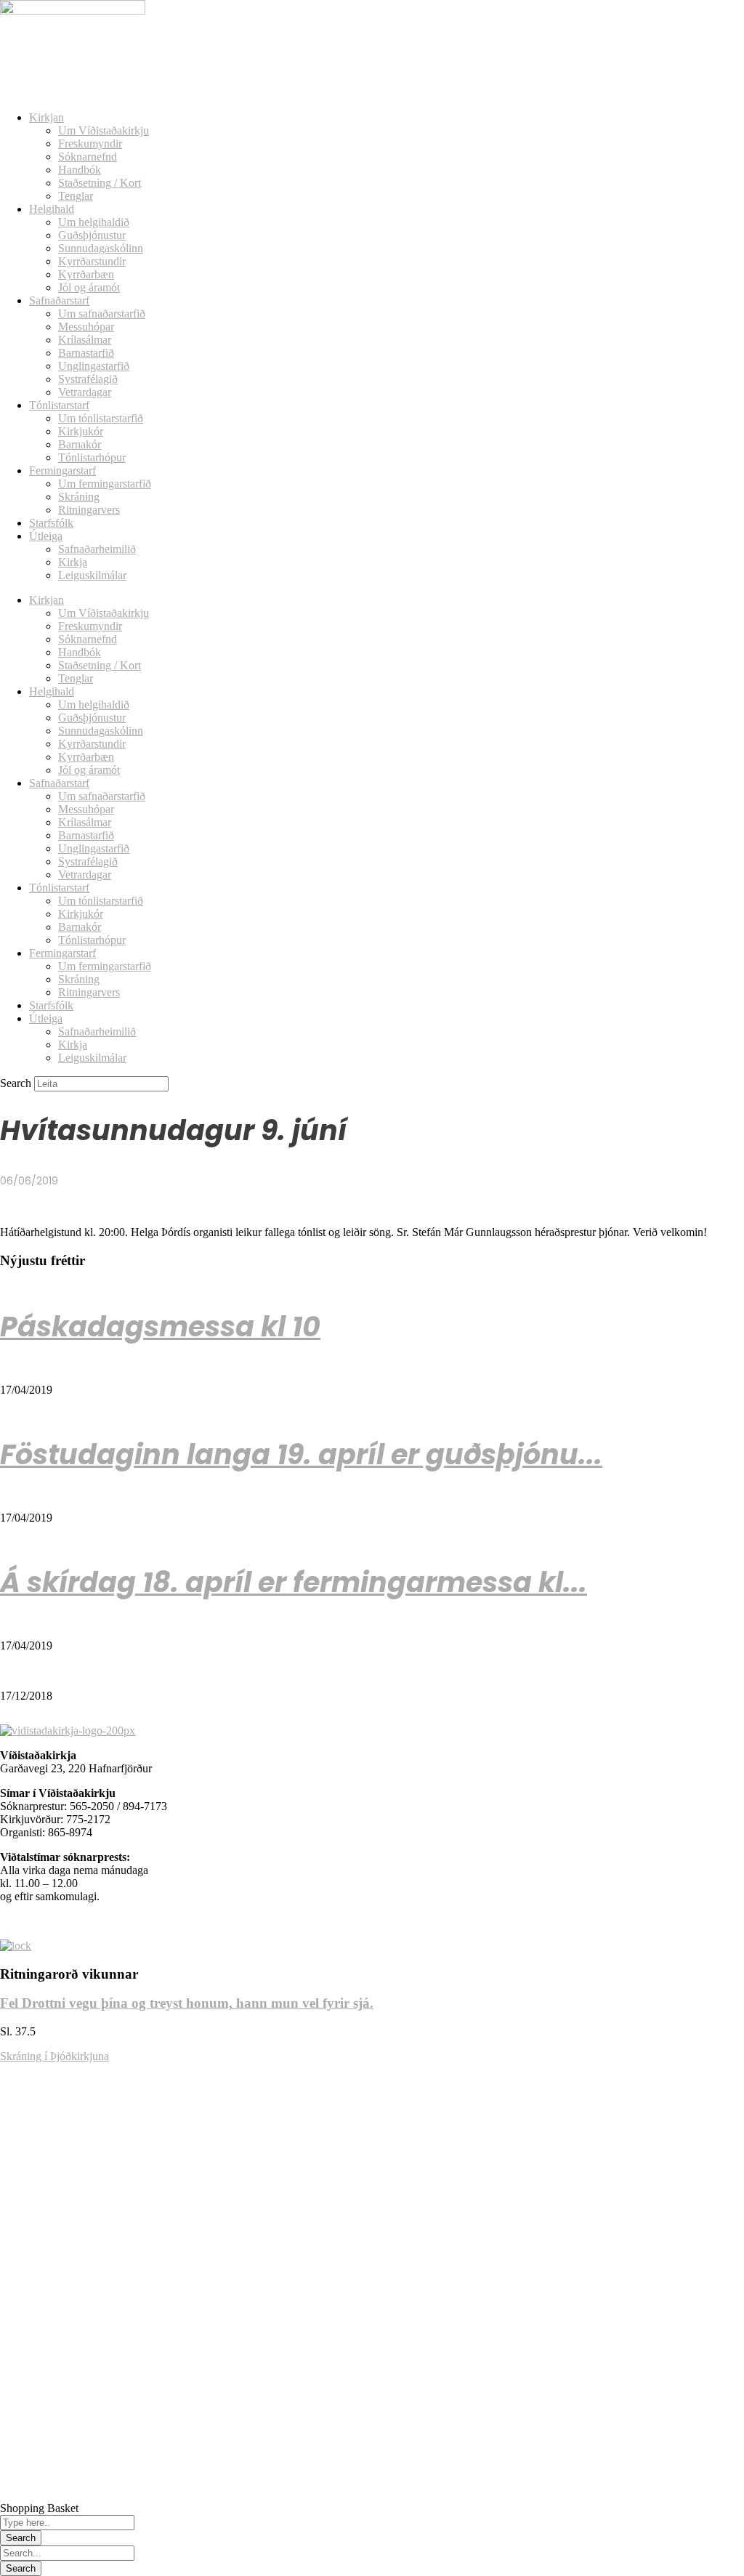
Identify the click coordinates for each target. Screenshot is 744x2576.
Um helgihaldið (94, 222)
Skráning (79, 497)
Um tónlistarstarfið (101, 418)
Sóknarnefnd (88, 157)
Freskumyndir (90, 144)
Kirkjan (46, 117)
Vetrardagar (85, 392)
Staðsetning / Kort (100, 183)
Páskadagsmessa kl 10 (160, 1327)
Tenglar (76, 196)
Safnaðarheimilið (97, 549)
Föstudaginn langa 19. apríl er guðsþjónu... (301, 1454)
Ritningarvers (89, 510)
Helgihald (52, 209)
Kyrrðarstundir (92, 261)
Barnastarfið (86, 353)
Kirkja (73, 562)
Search (16, 1083)
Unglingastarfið (94, 366)
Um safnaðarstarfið (102, 314)
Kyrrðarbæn (86, 274)
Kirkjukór (81, 431)
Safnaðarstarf (59, 300)
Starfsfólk (51, 523)
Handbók (80, 170)
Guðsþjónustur (92, 235)
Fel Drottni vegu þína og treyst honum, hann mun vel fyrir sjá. (187, 2003)
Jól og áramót (89, 287)
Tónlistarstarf (59, 405)
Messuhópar (86, 327)
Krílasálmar (85, 340)
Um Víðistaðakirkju (104, 130)
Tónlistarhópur (92, 457)
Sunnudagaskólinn (101, 248)
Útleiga (46, 536)
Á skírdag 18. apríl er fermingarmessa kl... (294, 1582)
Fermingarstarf (62, 471)
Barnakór (80, 444)
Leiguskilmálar (92, 575)
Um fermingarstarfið (105, 484)
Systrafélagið (88, 379)
